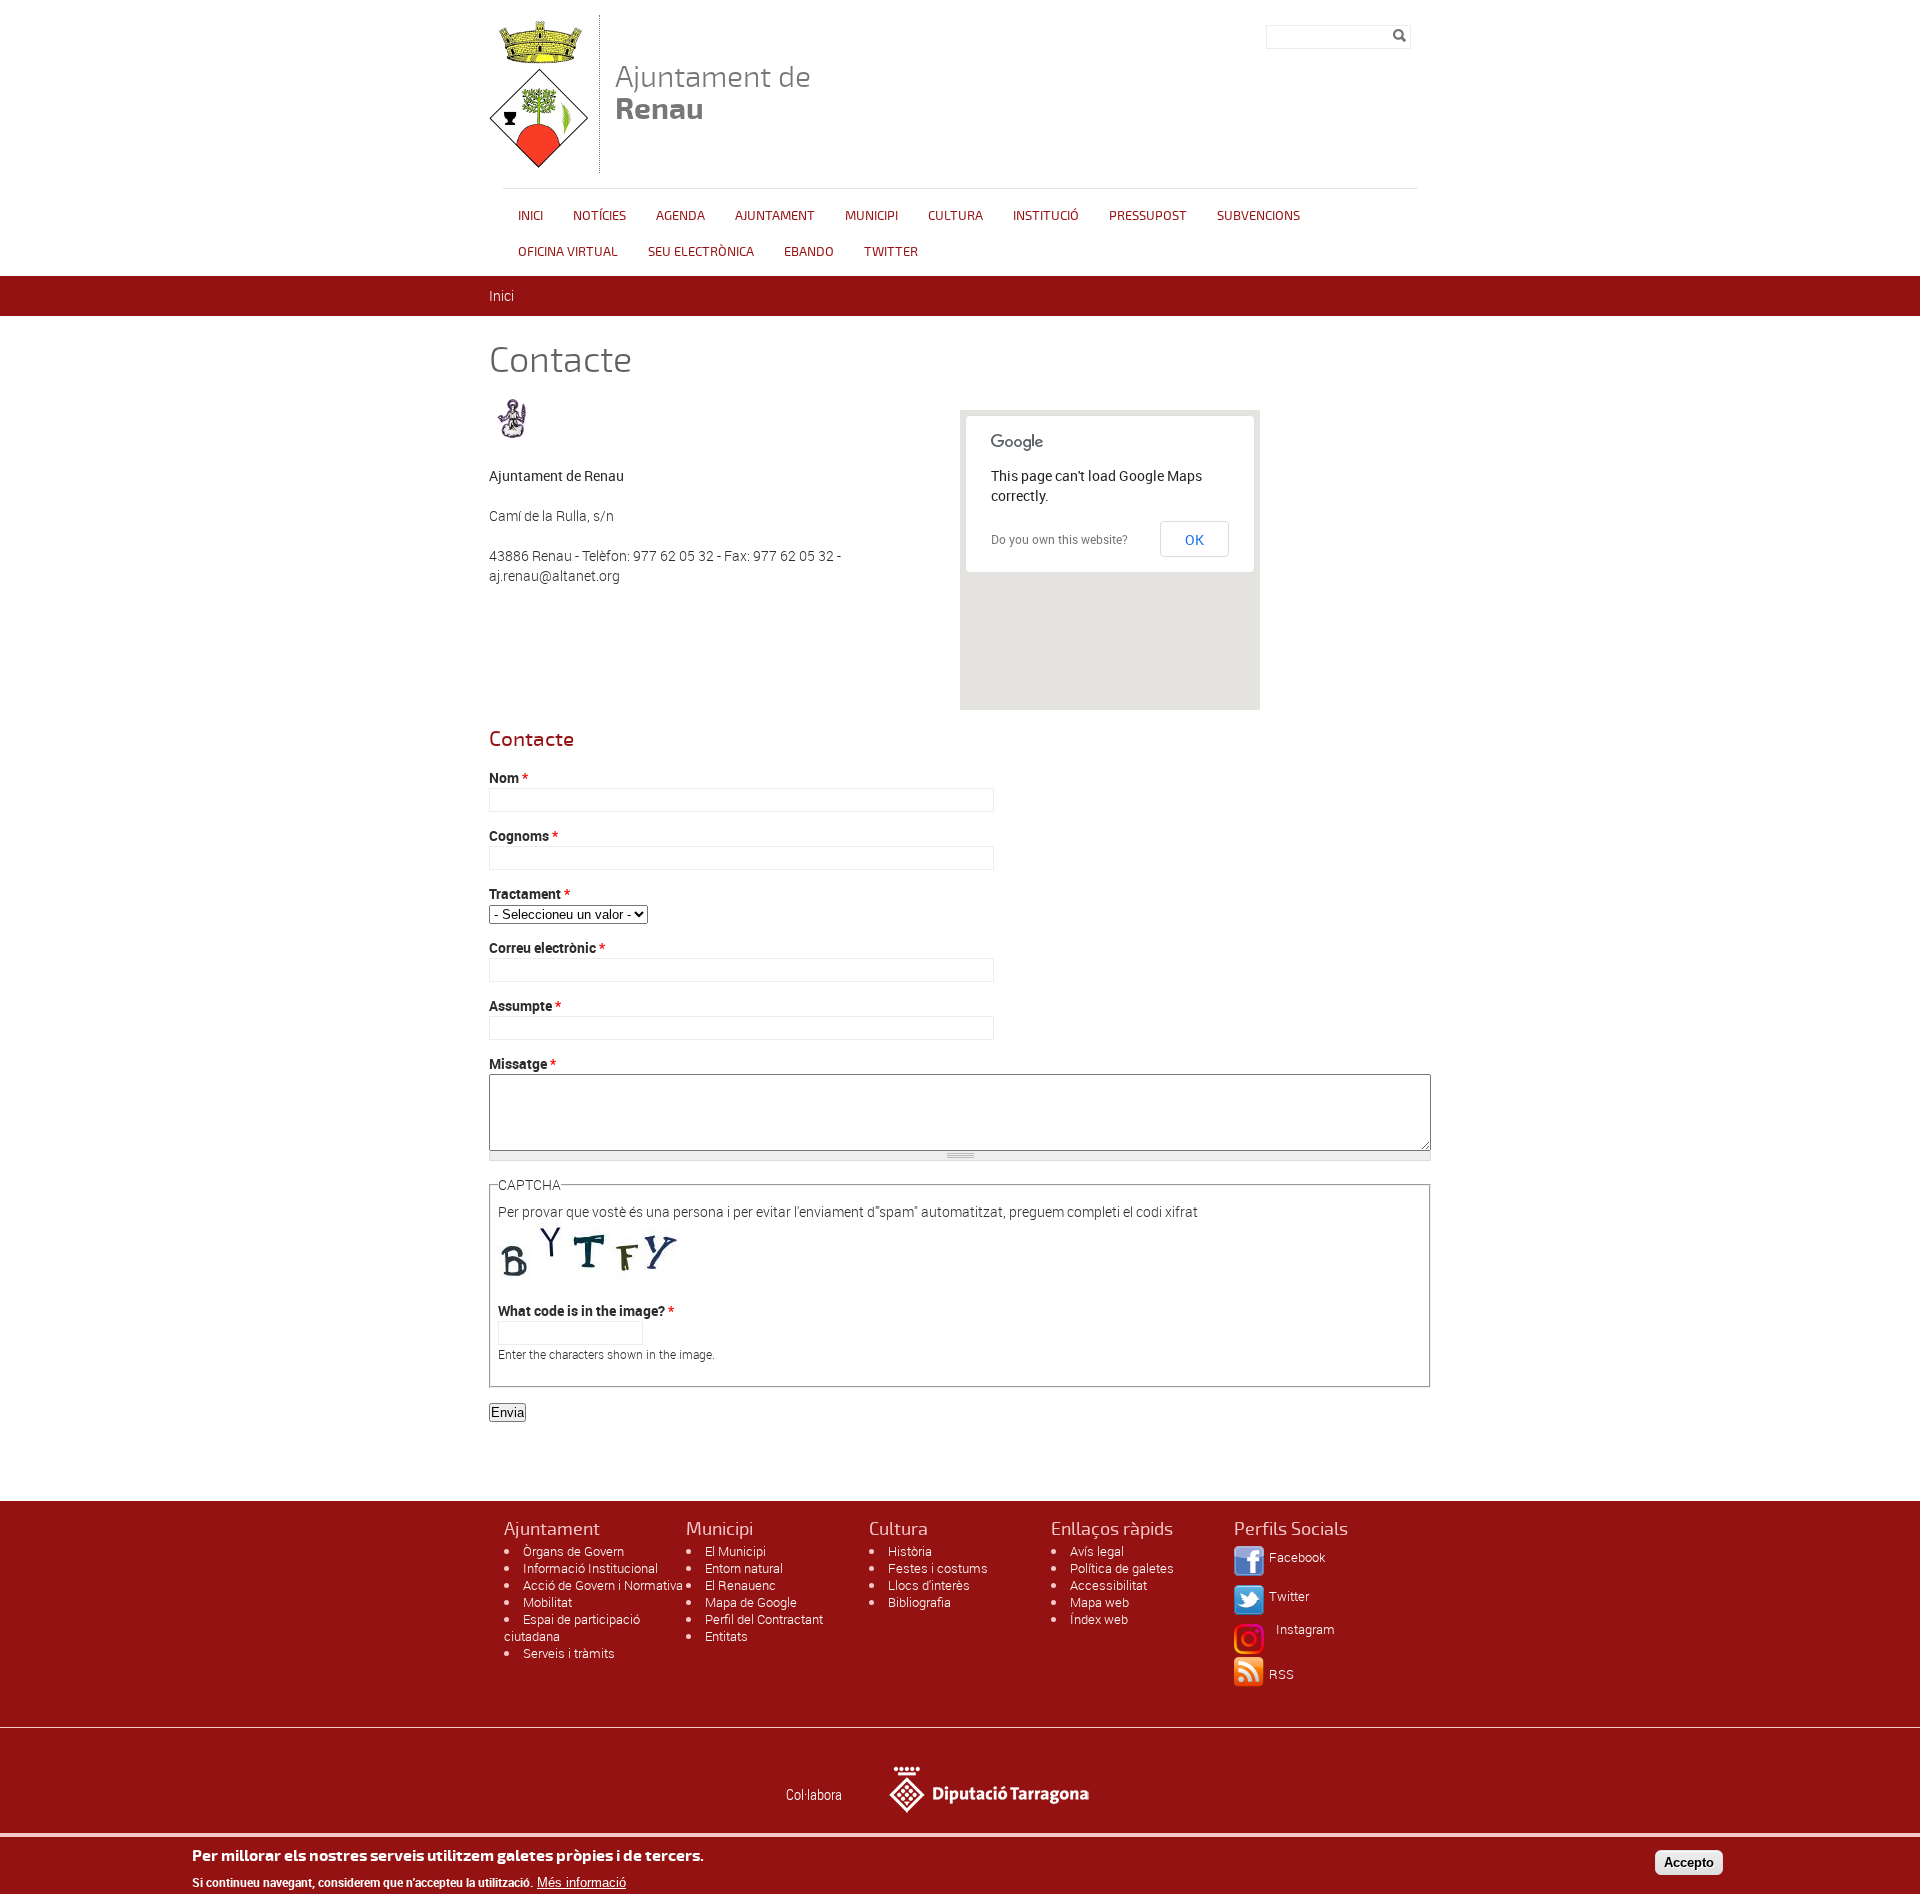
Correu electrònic (547, 947)
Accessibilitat (1108, 1585)
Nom (508, 777)
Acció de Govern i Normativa (603, 1585)
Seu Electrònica (701, 252)
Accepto (1689, 1862)
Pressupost (1148, 216)
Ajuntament (775, 216)
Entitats (726, 1636)
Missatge (522, 1063)
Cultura (955, 216)
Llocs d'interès (929, 1585)
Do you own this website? (1059, 539)
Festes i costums (938, 1568)
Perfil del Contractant (764, 1619)
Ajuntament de (713, 92)
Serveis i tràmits (569, 1653)
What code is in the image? (586, 1310)
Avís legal (1097, 1551)
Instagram (1305, 1629)
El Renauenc (740, 1585)
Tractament (529, 893)
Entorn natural (744, 1568)
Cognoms (523, 835)
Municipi (871, 216)
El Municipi (735, 1551)
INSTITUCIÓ (1046, 216)
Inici (530, 216)
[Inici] (539, 163)
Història (910, 1551)
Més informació (581, 1881)
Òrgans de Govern (573, 1551)
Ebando (809, 252)
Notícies (599, 216)
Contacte (531, 739)
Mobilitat (547, 1602)
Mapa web (1099, 1602)
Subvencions (1258, 216)
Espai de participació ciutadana (572, 1627)
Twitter (891, 252)
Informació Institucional (590, 1568)
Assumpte (525, 1005)
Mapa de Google (751, 1602)
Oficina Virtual (568, 252)
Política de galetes (1122, 1568)
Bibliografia (919, 1602)
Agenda (680, 216)
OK (1194, 539)
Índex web (1099, 1619)
